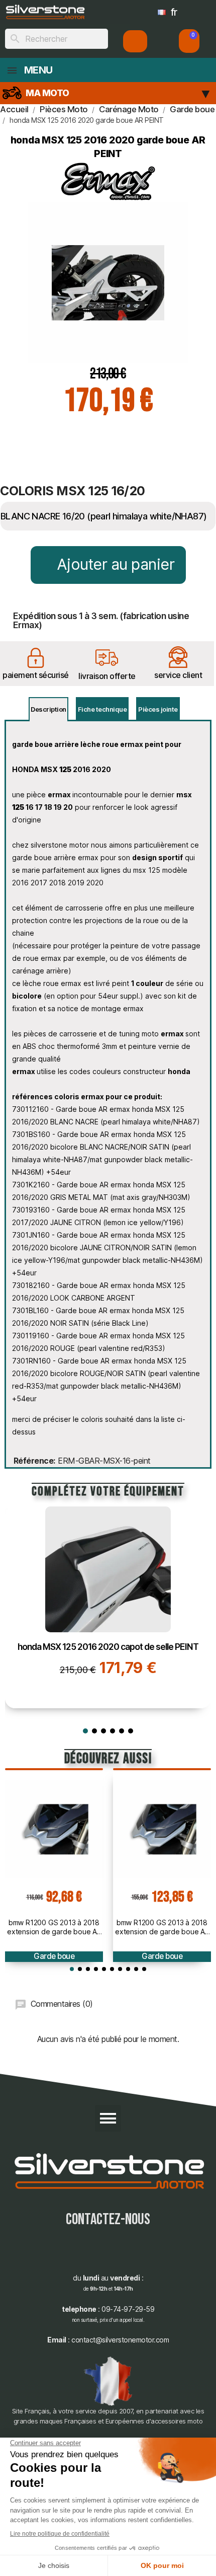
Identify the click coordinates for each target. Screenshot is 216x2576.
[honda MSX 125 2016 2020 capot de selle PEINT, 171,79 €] (108, 1607)
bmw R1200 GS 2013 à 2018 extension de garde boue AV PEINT (162, 1927)
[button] (189, 41)
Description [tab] (48, 709)
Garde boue (54, 1956)
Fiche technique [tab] (102, 709)
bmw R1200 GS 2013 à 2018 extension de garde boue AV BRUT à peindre (54, 1927)
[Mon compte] (135, 41)
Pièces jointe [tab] (158, 709)
